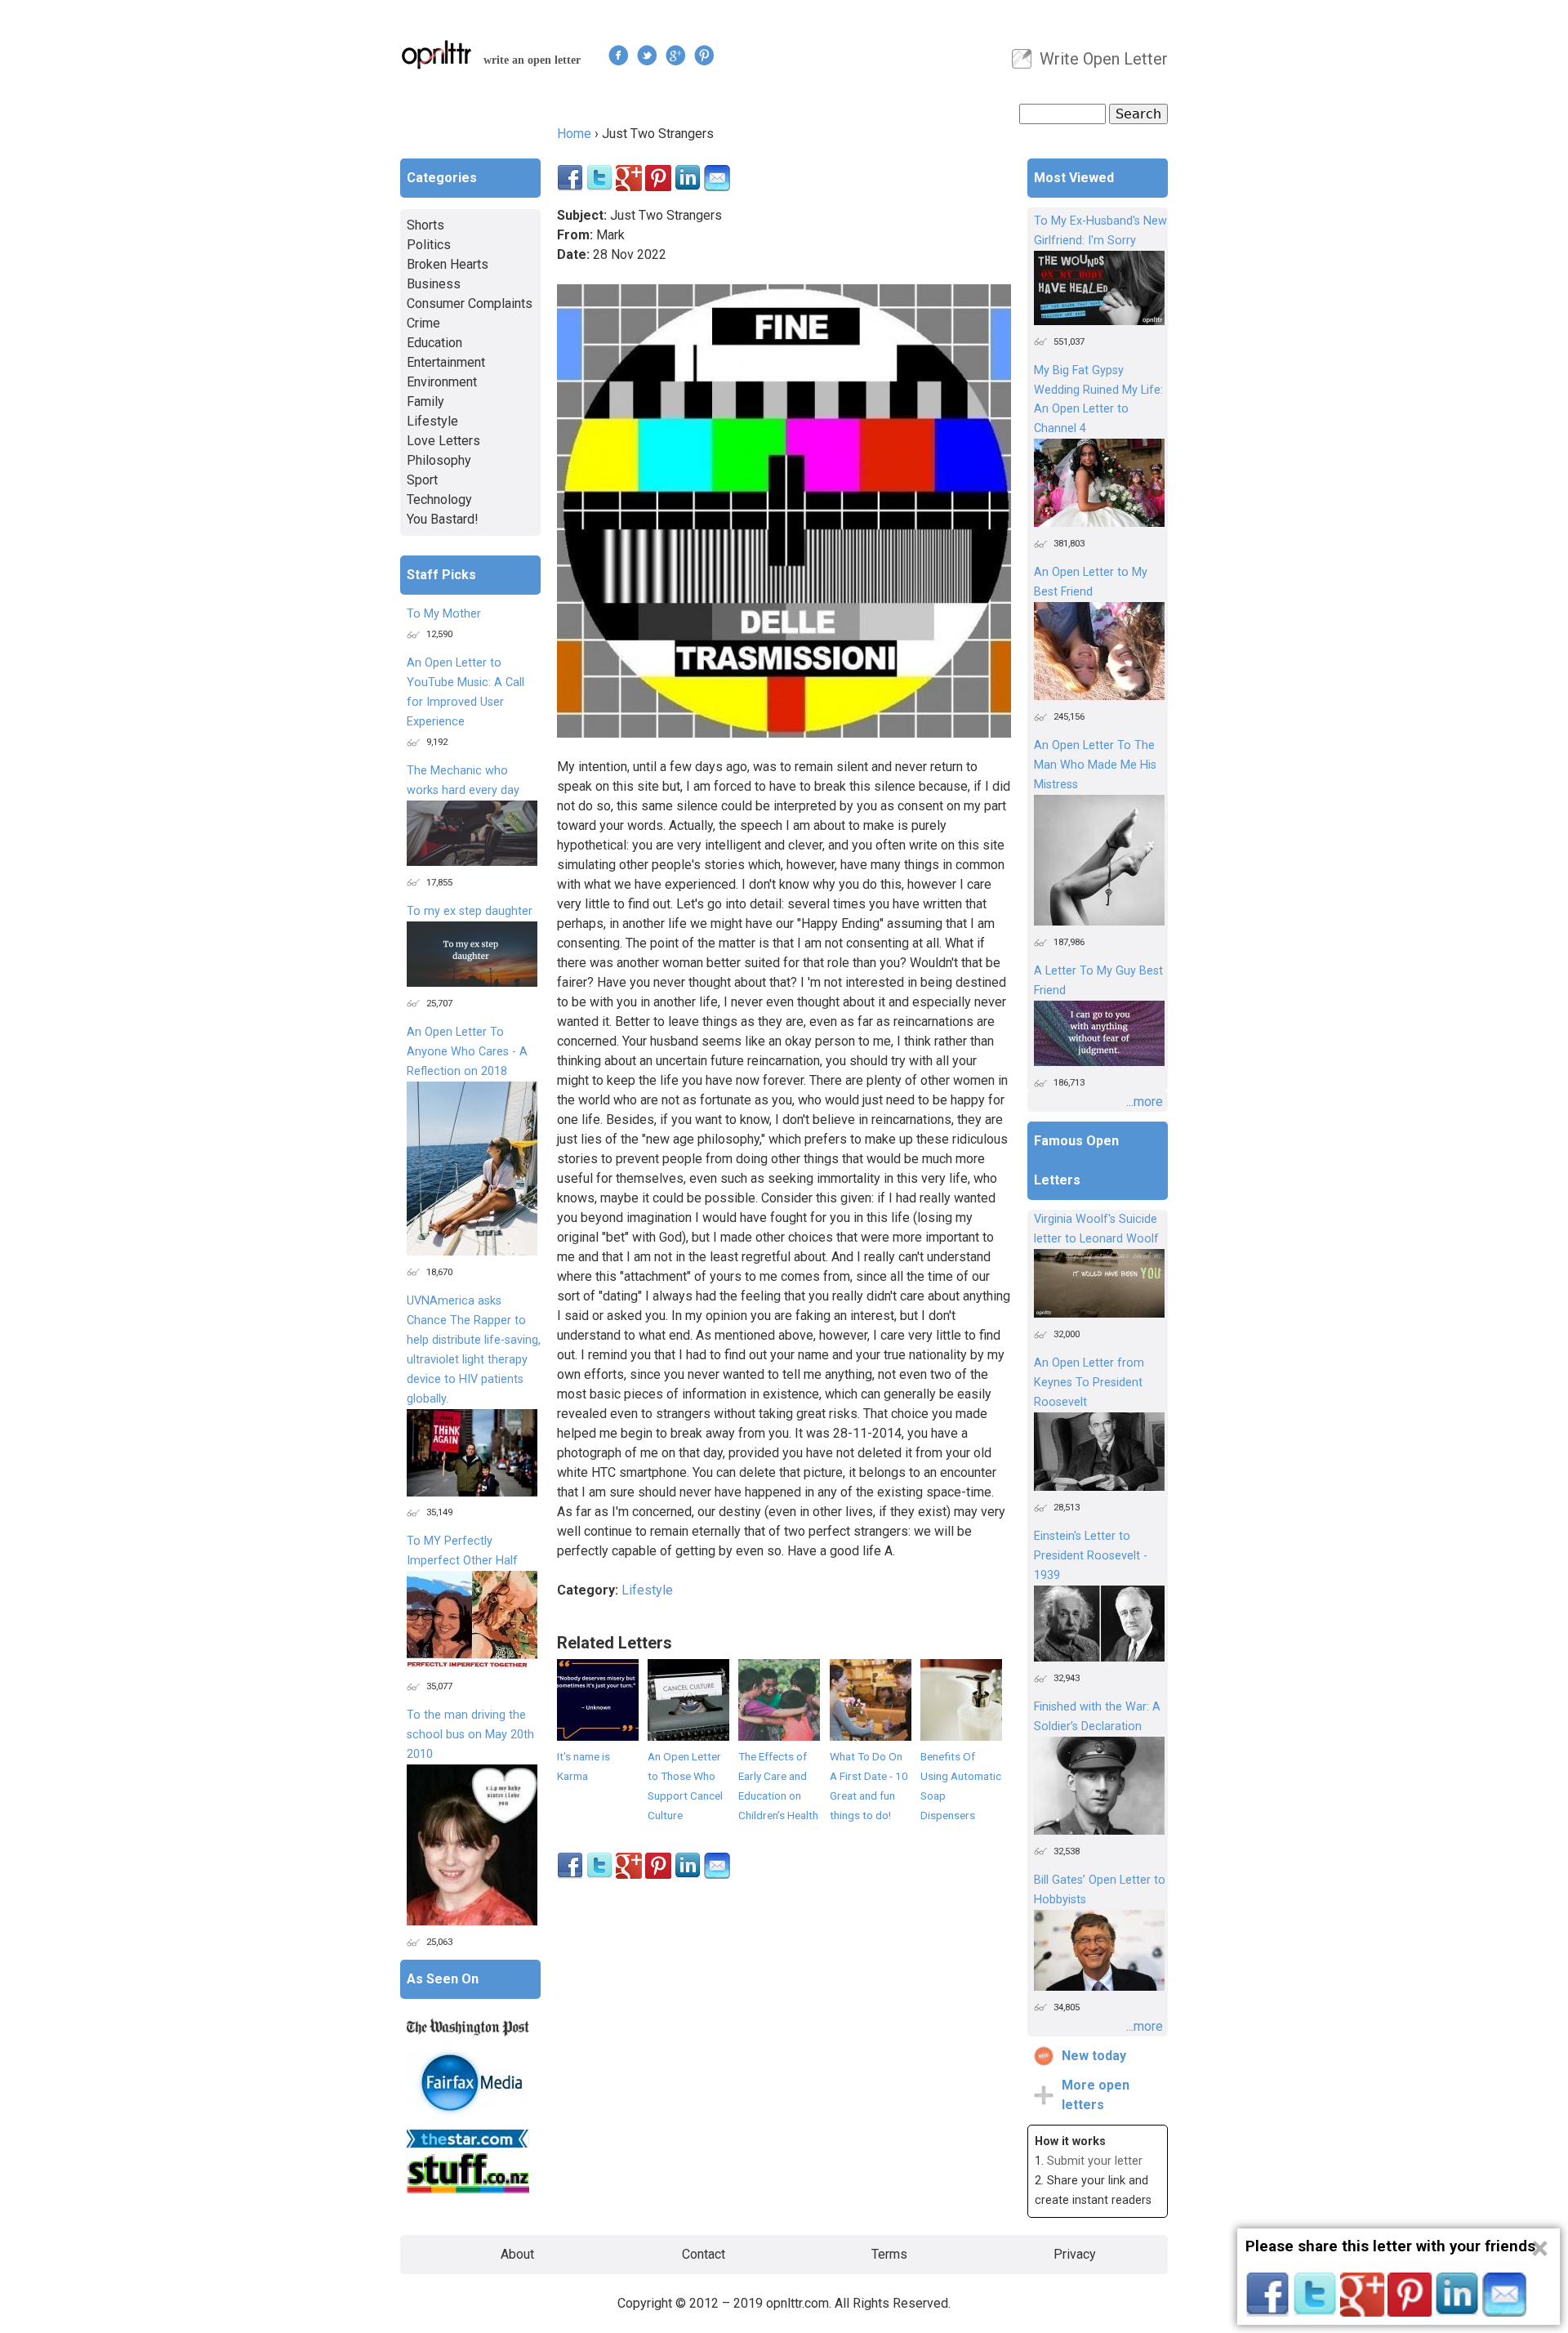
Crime (423, 323)
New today (1094, 2056)
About (517, 2254)
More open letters (1096, 2095)
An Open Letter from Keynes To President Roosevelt (1089, 1383)
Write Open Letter (1104, 59)
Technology (439, 500)
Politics (429, 245)
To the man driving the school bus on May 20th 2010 (470, 1735)
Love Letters (443, 441)
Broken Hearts (448, 264)
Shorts (425, 225)
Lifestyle (647, 1590)
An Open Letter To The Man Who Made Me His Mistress (1095, 765)
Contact (704, 2254)
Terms (889, 2254)
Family (425, 401)
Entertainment (446, 362)
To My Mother (444, 614)
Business (434, 284)
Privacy (1075, 2254)
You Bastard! (443, 519)
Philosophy (439, 460)
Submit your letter (1095, 2161)
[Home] (437, 54)
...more (1145, 1102)
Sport (422, 480)
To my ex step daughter (470, 911)
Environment (442, 382)
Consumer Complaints (470, 303)
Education (434, 343)
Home (574, 134)
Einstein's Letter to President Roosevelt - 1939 (1091, 1556)
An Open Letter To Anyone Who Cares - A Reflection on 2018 (467, 1052)
